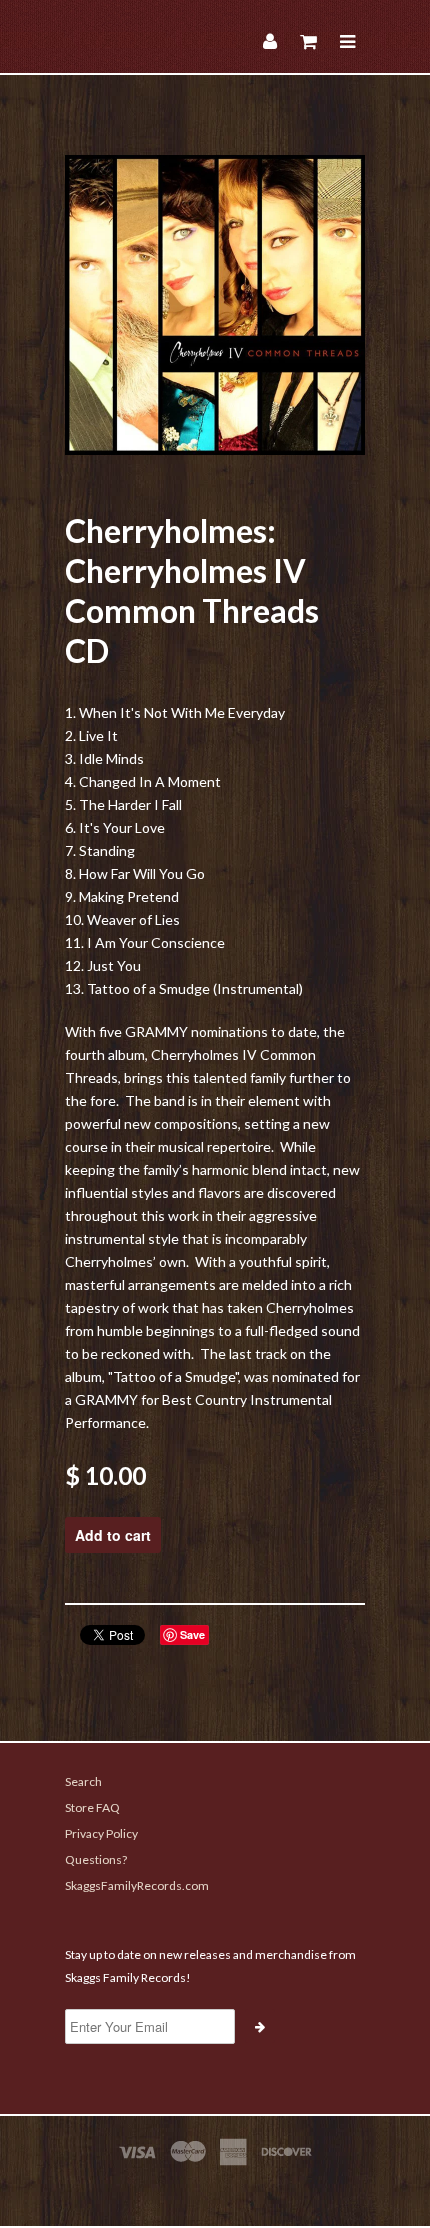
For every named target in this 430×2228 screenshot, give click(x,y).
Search (83, 1781)
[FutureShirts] (215, 2190)
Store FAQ (92, 1807)
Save (192, 1634)
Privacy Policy (101, 1833)
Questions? (96, 1859)
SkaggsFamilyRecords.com (137, 1885)
